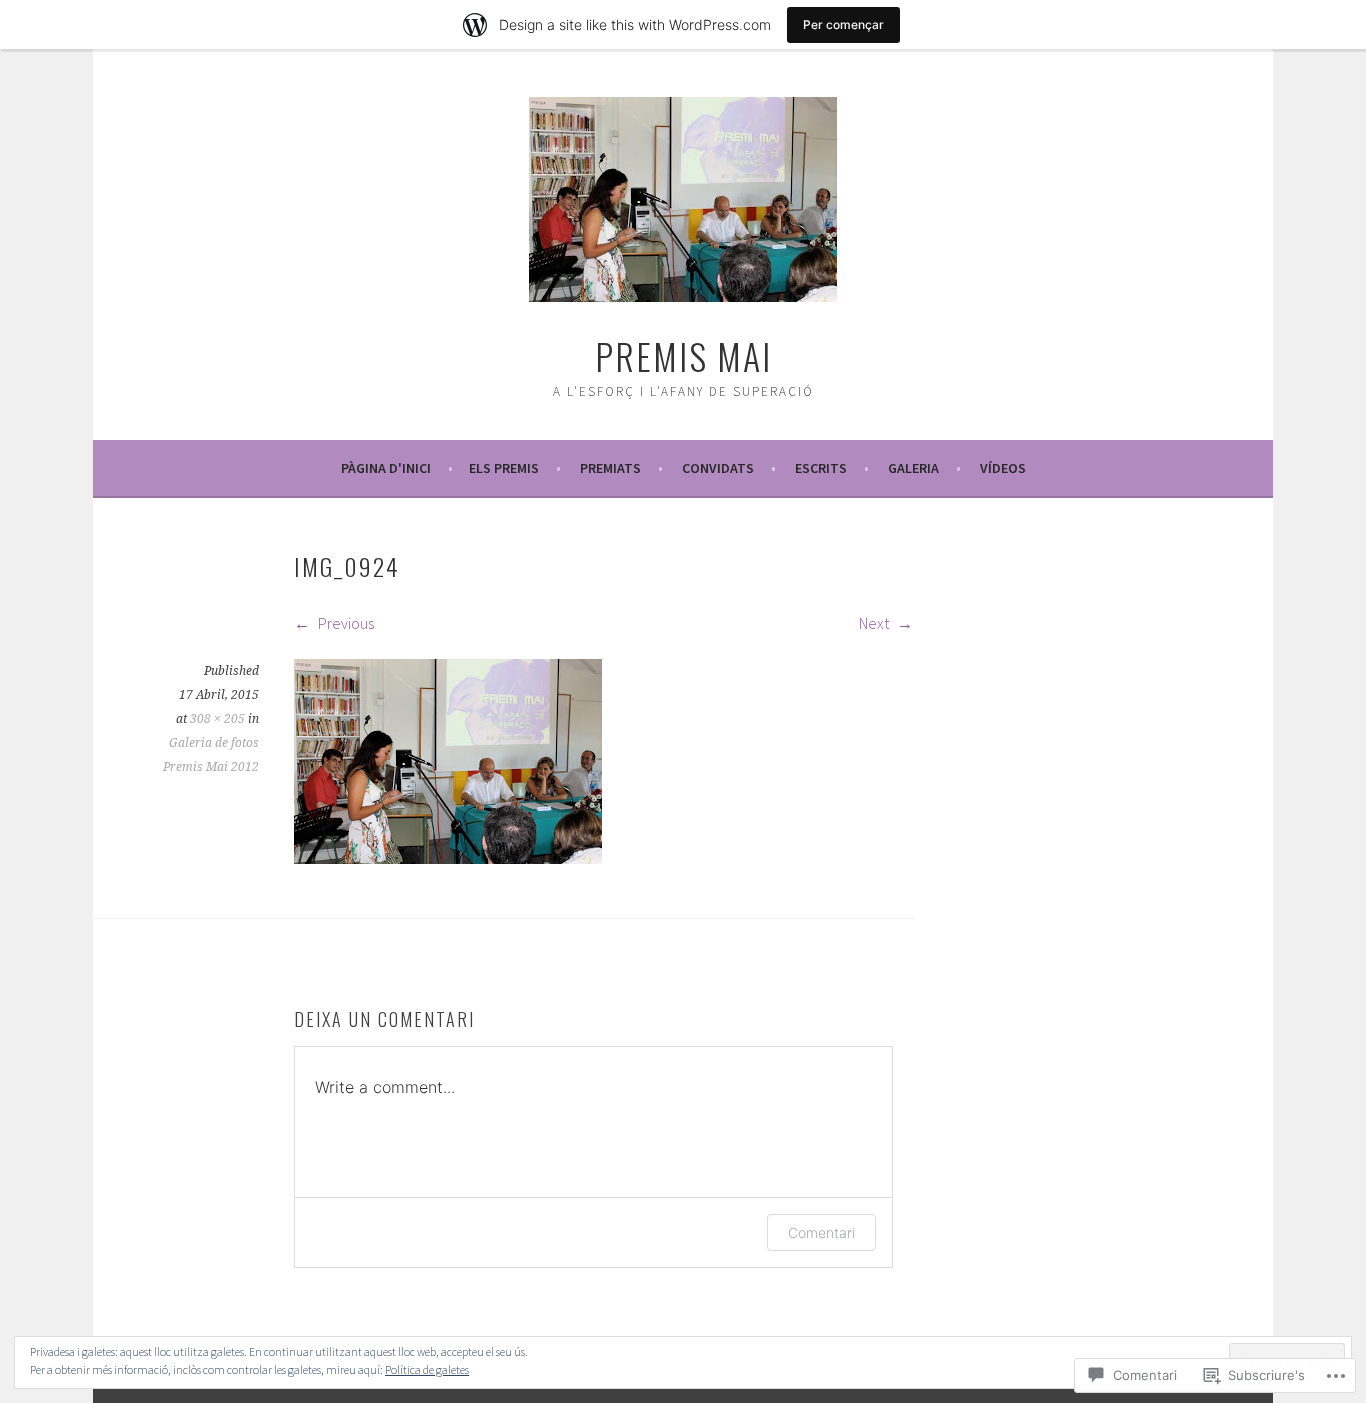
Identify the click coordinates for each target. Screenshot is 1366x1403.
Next (875, 623)
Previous (344, 623)
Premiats (610, 468)
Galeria (913, 468)
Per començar (843, 24)
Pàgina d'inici (386, 468)
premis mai (683, 355)
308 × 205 (217, 719)
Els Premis (504, 468)
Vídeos (1003, 468)
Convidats (718, 468)
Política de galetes (427, 1369)
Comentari (821, 1232)
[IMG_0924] (448, 858)
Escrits (821, 468)
